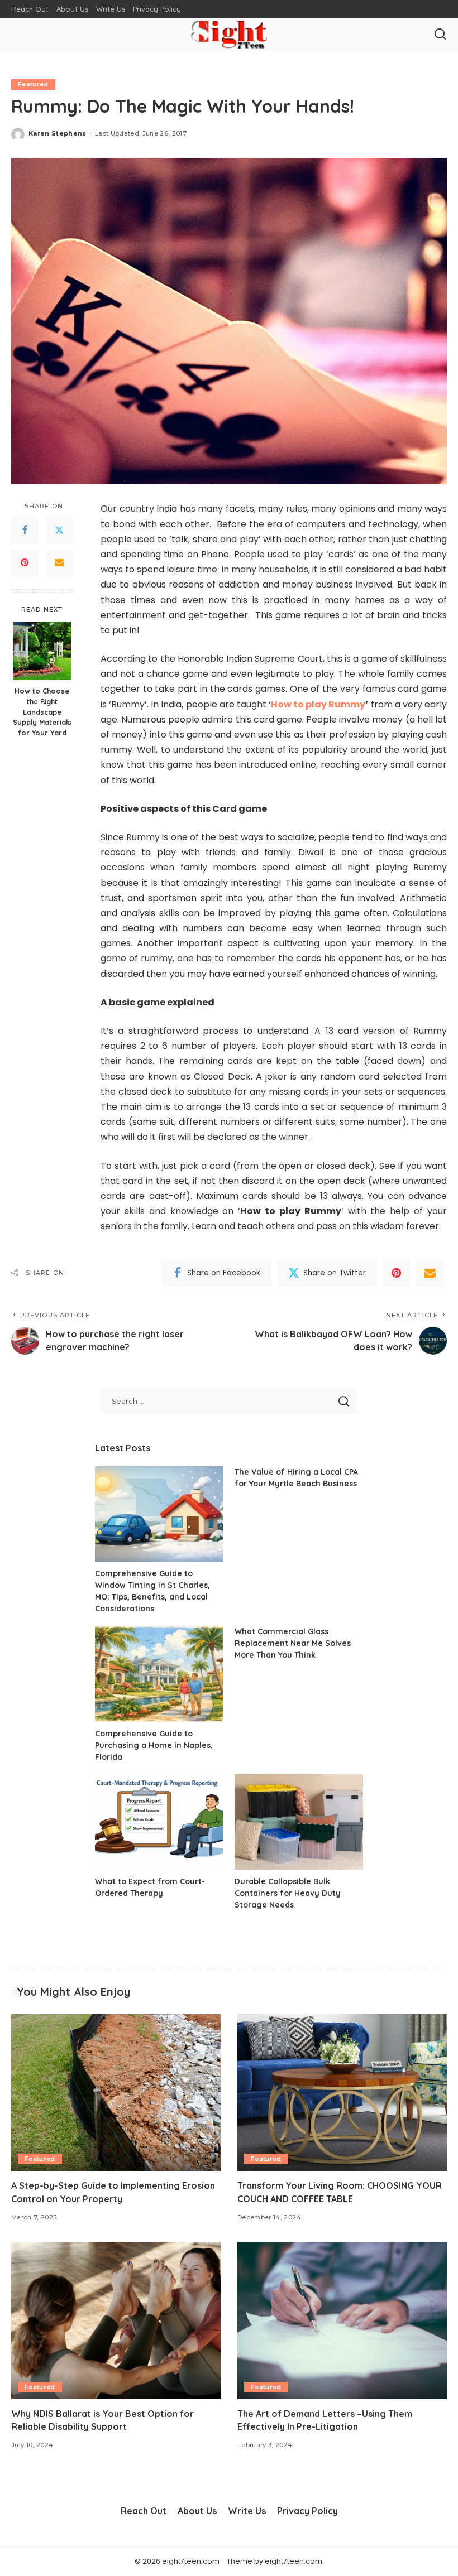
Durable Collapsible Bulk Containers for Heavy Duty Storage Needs (288, 1893)
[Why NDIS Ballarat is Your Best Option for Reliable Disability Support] (116, 2320)
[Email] (59, 563)
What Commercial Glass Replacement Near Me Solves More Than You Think (293, 1643)
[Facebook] (25, 531)
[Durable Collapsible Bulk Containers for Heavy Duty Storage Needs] (299, 1823)
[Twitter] (59, 531)
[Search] (440, 35)
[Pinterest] (25, 563)
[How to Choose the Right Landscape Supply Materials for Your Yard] (42, 651)
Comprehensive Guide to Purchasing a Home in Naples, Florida (154, 1745)
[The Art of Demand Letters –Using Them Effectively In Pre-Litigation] (342, 2320)
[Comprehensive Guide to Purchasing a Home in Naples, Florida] (159, 1674)
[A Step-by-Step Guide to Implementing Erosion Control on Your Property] (116, 2093)
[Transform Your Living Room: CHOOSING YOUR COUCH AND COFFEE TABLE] (342, 2093)
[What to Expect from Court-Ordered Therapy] (159, 1823)
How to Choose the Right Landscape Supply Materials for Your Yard (42, 712)
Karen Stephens (58, 133)
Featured (33, 84)
